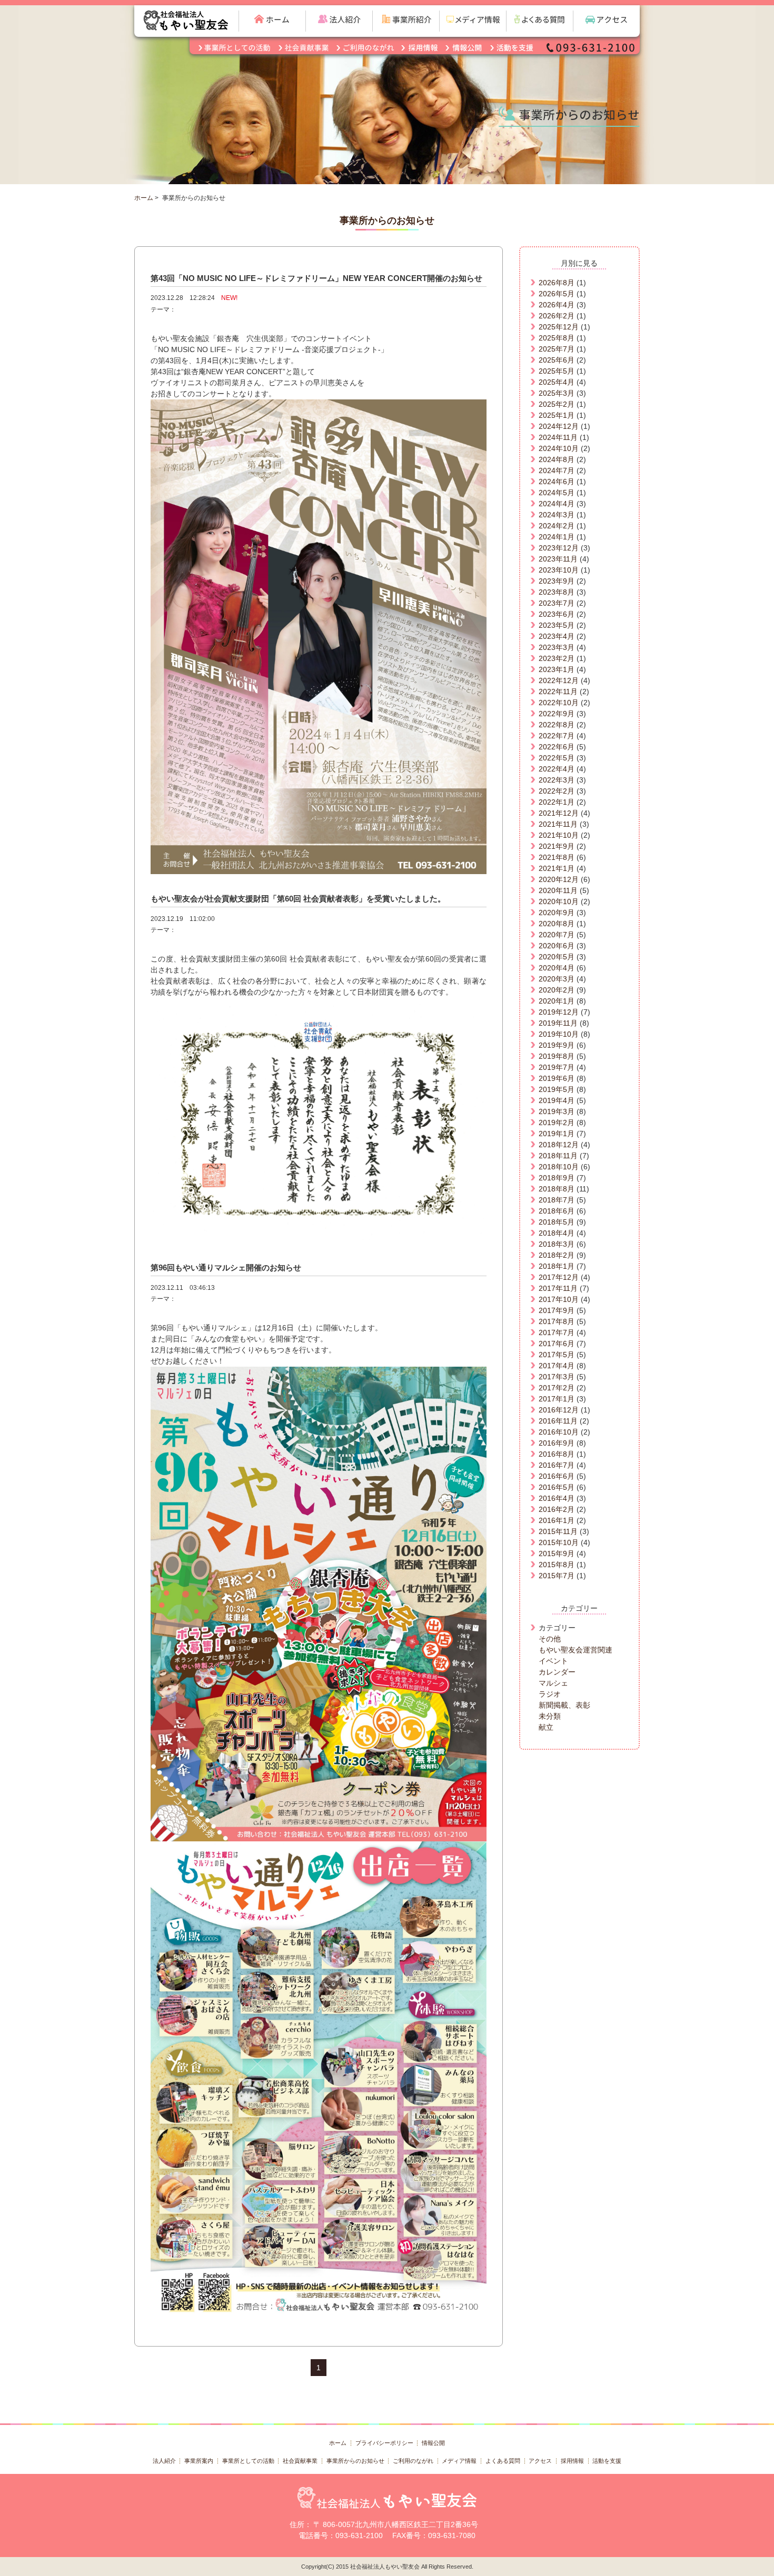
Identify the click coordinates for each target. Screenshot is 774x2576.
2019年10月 (559, 1034)
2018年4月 (557, 1233)
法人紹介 (164, 2461)
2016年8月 (557, 1454)
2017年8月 (557, 1321)
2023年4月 (557, 636)
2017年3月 (557, 1377)
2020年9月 (557, 913)
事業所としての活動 (248, 2461)
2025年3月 (557, 393)
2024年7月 (557, 470)
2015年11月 (558, 1531)
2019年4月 (557, 1100)
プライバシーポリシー (384, 2443)
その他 (550, 1639)
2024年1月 (557, 537)
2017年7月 (557, 1332)
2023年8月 (557, 592)
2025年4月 (557, 382)
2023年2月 (557, 658)
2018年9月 (557, 1178)
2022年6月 (557, 747)
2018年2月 (557, 1255)
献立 (546, 1727)
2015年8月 (557, 1565)
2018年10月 (559, 1167)
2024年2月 (557, 526)
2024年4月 (557, 504)
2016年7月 (557, 1465)
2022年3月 (557, 780)
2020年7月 (557, 935)
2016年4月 (557, 1498)
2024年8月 (557, 459)
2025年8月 (557, 338)
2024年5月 (557, 493)
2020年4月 (557, 968)
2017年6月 (557, 1344)
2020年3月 (557, 979)
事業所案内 (199, 2461)
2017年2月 (557, 1388)
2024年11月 (558, 437)
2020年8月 (557, 924)
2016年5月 (557, 1487)
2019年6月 (557, 1078)
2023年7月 (557, 603)
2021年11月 (558, 824)
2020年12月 (559, 879)
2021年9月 (557, 846)
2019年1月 (557, 1134)
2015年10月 (559, 1542)
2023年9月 (557, 581)
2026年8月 (557, 283)
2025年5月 (557, 371)
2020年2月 (557, 990)
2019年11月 (558, 1023)
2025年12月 (559, 327)
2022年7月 (557, 736)
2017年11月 (558, 1288)
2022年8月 (557, 725)
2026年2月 (557, 316)
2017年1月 (557, 1399)
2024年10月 (559, 448)
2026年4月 (557, 305)
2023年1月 (557, 669)
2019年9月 (557, 1045)
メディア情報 (459, 2461)
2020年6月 (557, 946)
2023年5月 (557, 625)
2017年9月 (557, 1310)
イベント (553, 1661)
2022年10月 (559, 703)
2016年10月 (559, 1432)
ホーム (144, 198)
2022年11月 (558, 691)
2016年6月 (557, 1476)
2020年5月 (557, 957)
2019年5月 (557, 1089)
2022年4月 (557, 769)
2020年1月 (557, 1001)
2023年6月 (557, 614)
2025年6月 (557, 360)
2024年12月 (559, 426)
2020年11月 (558, 890)
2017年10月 (559, 1299)
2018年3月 (557, 1244)
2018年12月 (559, 1145)
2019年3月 (557, 1111)
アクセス (540, 2461)
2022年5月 (557, 758)
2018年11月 (558, 1156)
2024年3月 (557, 515)
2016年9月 (557, 1443)
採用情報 (572, 2461)
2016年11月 (558, 1421)
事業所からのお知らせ (355, 2461)
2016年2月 (557, 1509)
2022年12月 (559, 680)
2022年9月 (557, 714)
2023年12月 (559, 548)
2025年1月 (557, 415)
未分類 (550, 1716)
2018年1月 (557, 1266)
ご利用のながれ (413, 2461)
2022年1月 (557, 802)
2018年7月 (557, 1200)
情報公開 (433, 2443)
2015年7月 (557, 1576)
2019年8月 (557, 1056)
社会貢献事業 (300, 2461)
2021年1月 (557, 868)
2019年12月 (559, 1012)
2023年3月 (557, 647)
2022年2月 (557, 791)
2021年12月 (559, 813)
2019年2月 (557, 1122)
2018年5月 (557, 1222)
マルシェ (553, 1683)
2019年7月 (557, 1067)
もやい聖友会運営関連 (575, 1650)
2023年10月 (559, 570)
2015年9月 (557, 1553)
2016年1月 (557, 1520)
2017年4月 (557, 1366)
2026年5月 (557, 294)
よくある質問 (503, 2461)
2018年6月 (557, 1211)
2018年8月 (557, 1189)
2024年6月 (557, 482)
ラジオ (550, 1694)
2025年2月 (557, 404)
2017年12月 (559, 1277)
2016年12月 (559, 1410)
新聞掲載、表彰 (564, 1705)
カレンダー (557, 1672)
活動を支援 (607, 2461)
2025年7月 (557, 349)
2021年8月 (557, 857)
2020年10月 (559, 901)
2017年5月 (557, 1355)
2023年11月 (558, 559)
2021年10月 (559, 835)
